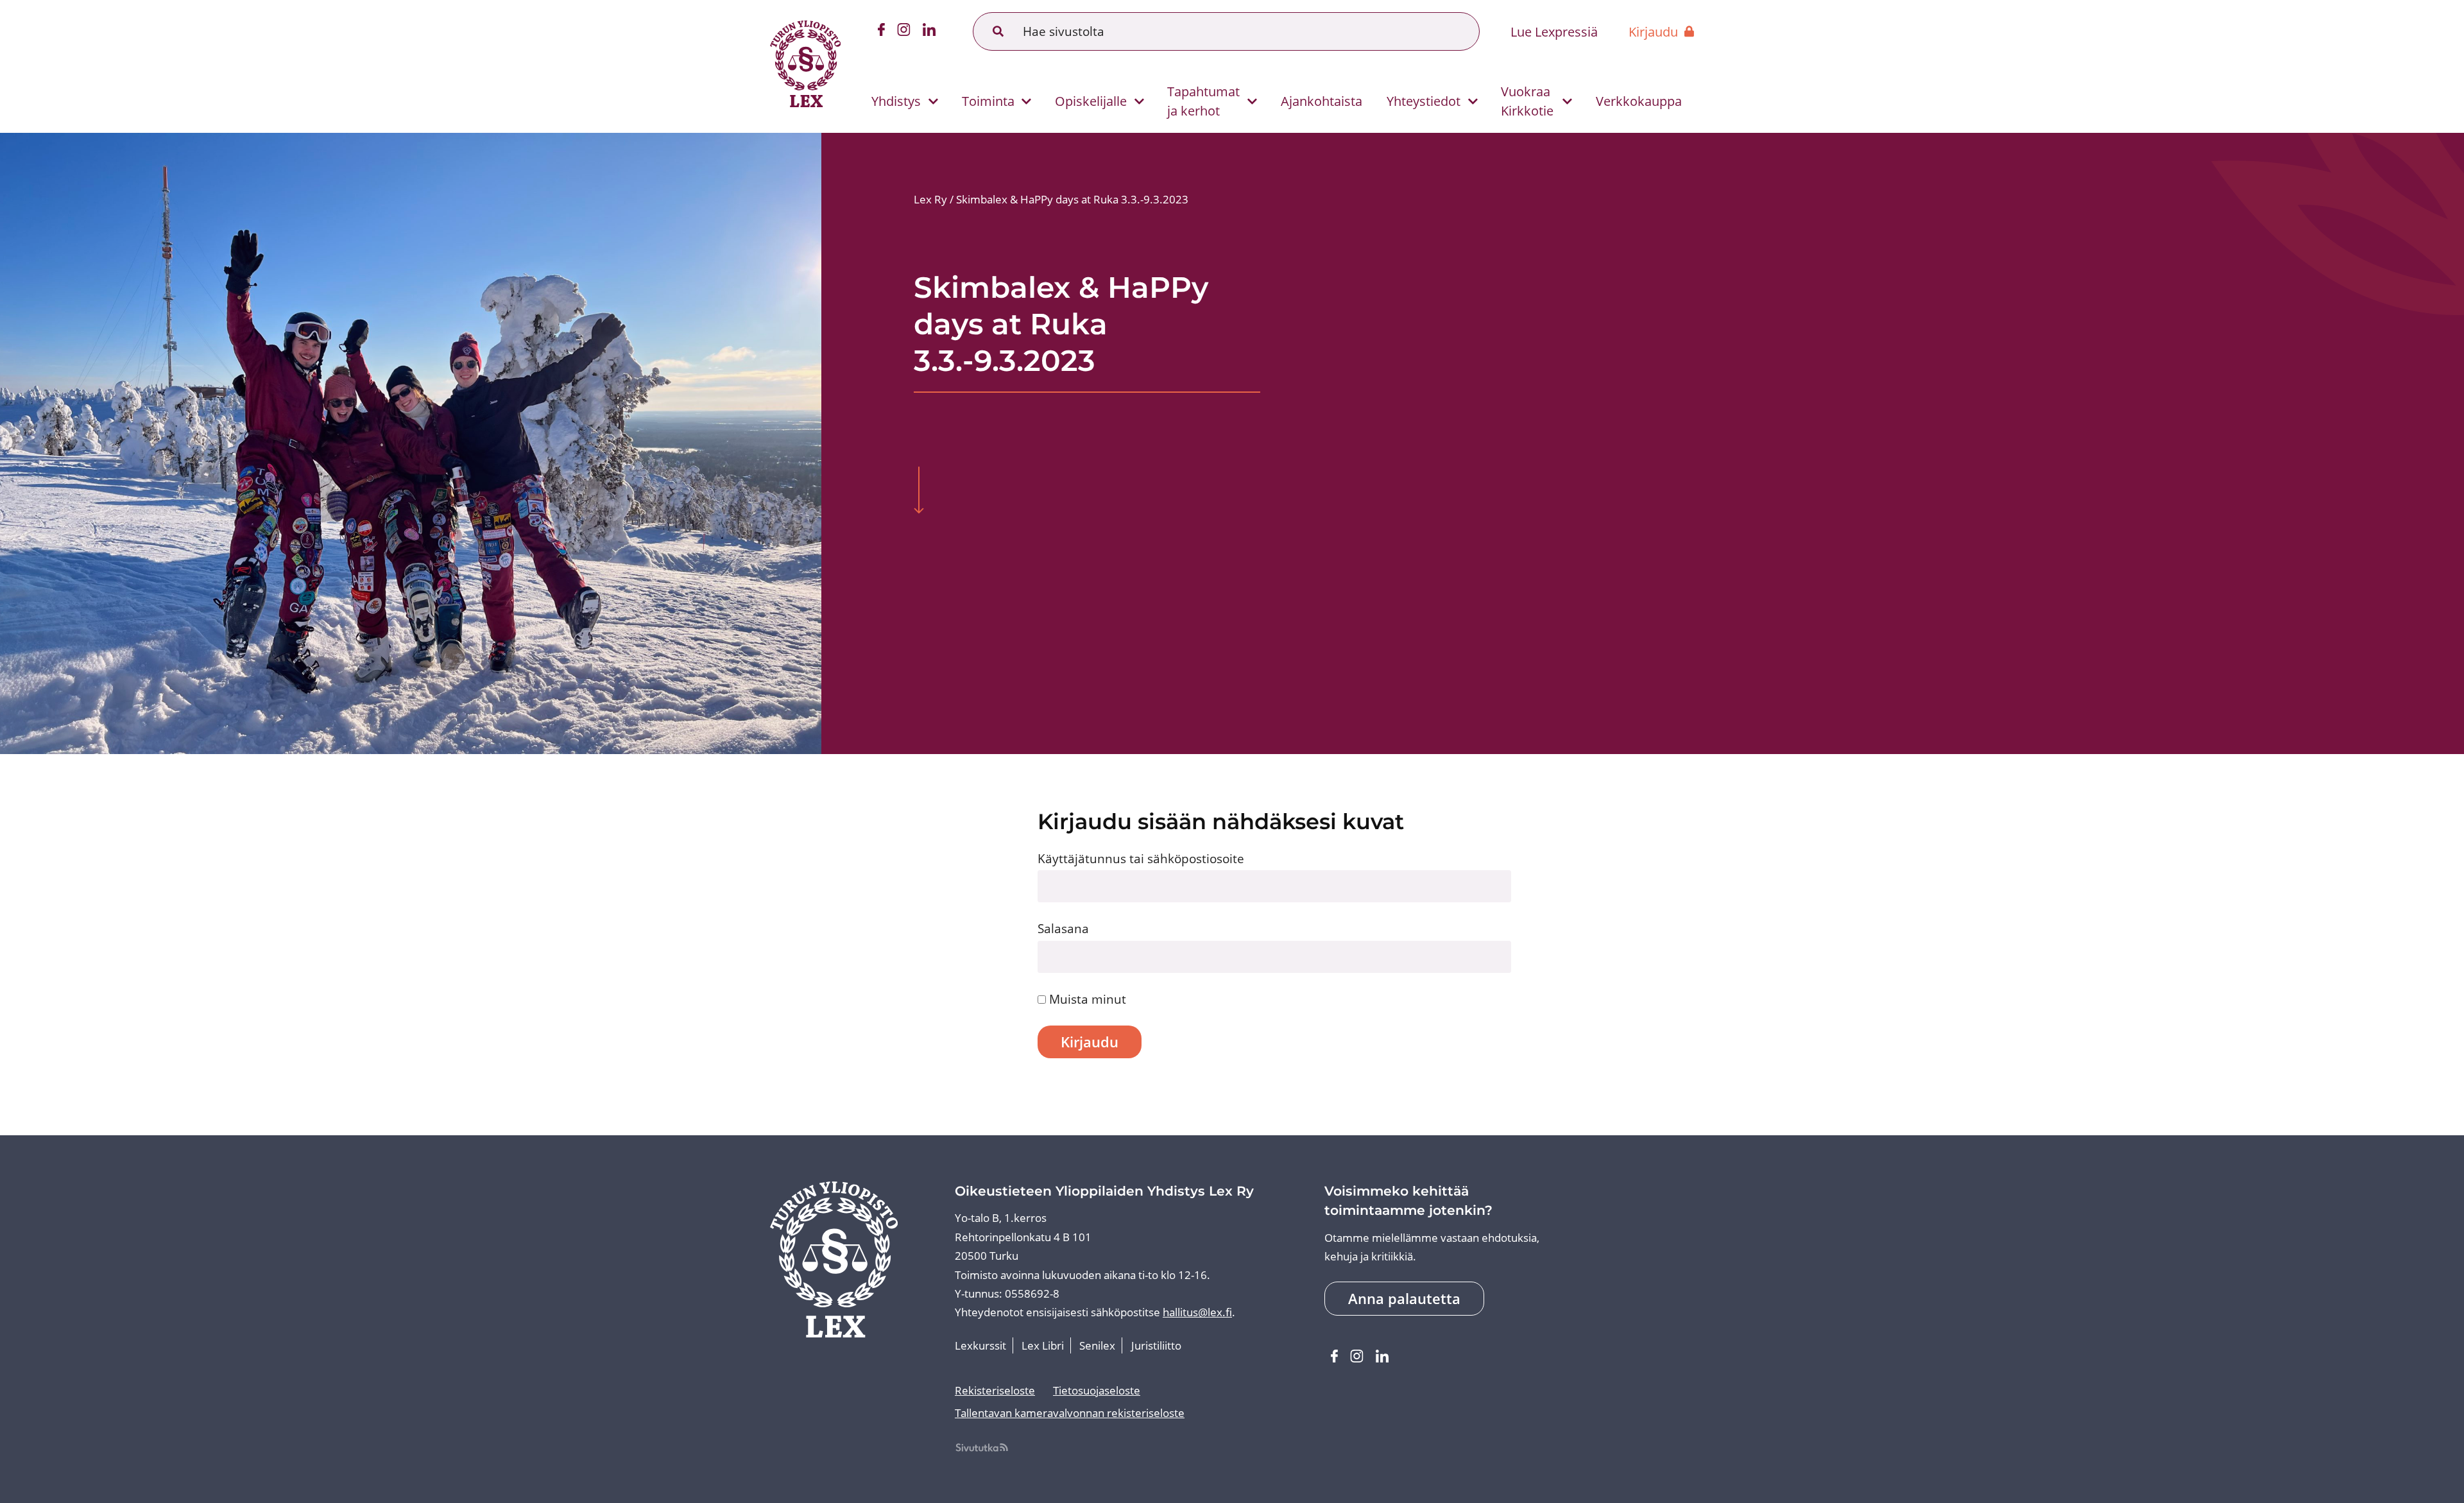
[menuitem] (899, 101)
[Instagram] (904, 32)
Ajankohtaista (1322, 101)
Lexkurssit (980, 1345)
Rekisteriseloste (995, 1390)
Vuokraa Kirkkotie (1527, 101)
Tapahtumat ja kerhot (1203, 101)
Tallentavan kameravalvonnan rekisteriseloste (1070, 1413)
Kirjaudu (1653, 31)
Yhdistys (896, 101)
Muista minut (1086, 999)
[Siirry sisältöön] (919, 492)
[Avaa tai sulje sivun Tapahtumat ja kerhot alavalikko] (1252, 102)
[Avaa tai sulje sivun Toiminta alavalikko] (1026, 102)
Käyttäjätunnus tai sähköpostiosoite (1141, 858)
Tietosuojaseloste (1097, 1390)
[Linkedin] (929, 32)
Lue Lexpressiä (1554, 31)
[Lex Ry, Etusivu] (805, 66)
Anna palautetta (1404, 1299)
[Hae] (998, 31)
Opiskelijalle (1091, 101)
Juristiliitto (1156, 1345)
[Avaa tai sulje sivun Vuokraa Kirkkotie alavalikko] (1567, 102)
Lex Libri (1043, 1345)
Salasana (1063, 928)
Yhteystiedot (1424, 101)
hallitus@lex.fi (1197, 1312)
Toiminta (988, 101)
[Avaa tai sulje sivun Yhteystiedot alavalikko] (1473, 102)
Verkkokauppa (1639, 101)
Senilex (1097, 1345)
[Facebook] (881, 32)
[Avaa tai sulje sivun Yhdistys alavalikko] (933, 102)
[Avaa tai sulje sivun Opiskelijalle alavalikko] (1139, 102)
